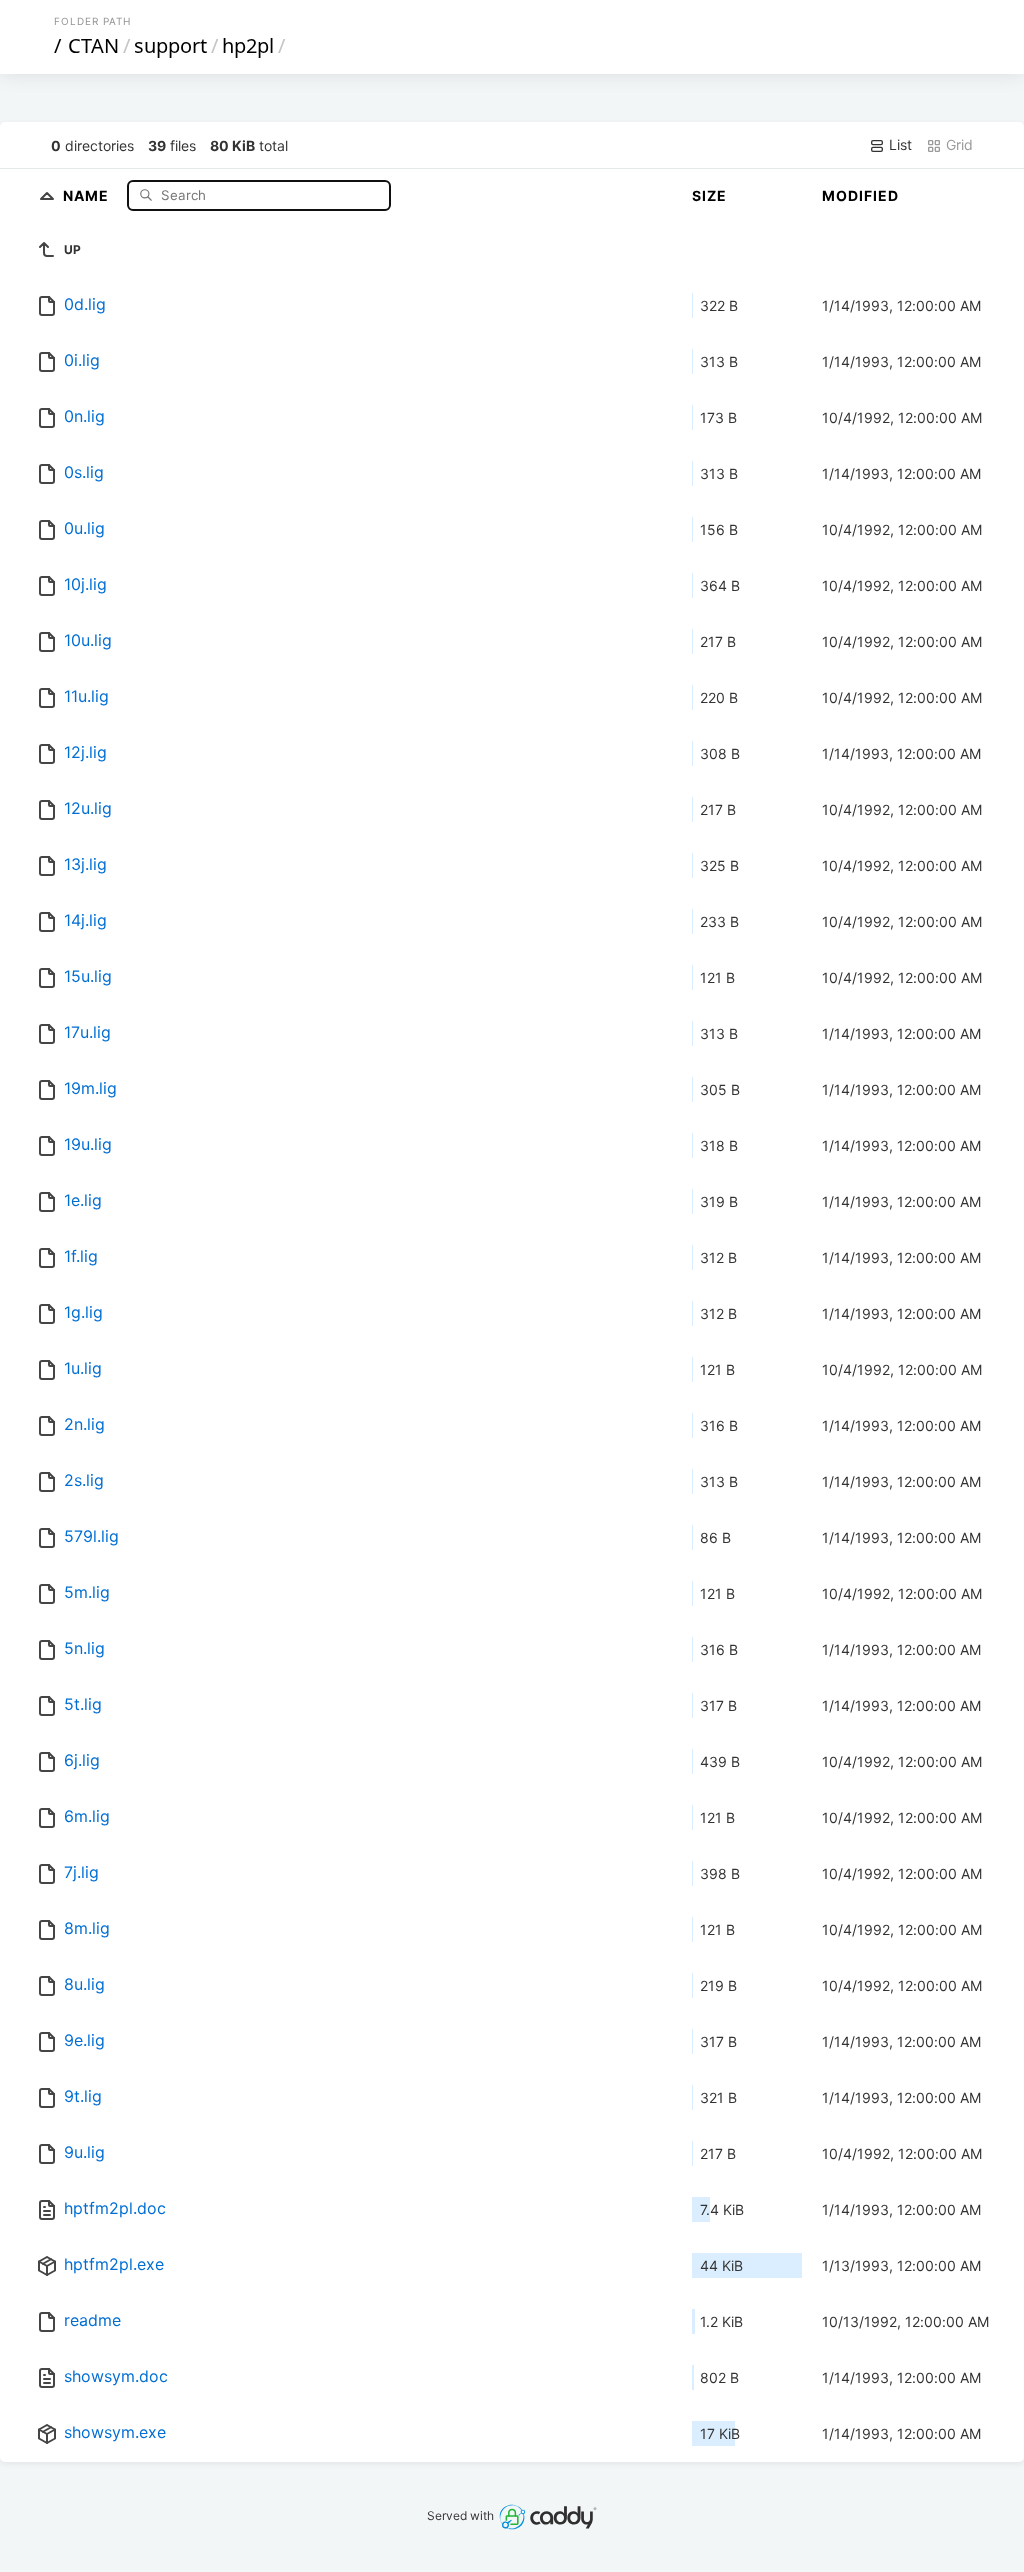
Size (709, 195)
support (170, 45)
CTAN (93, 45)
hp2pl (248, 45)
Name (88, 194)
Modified (860, 195)
